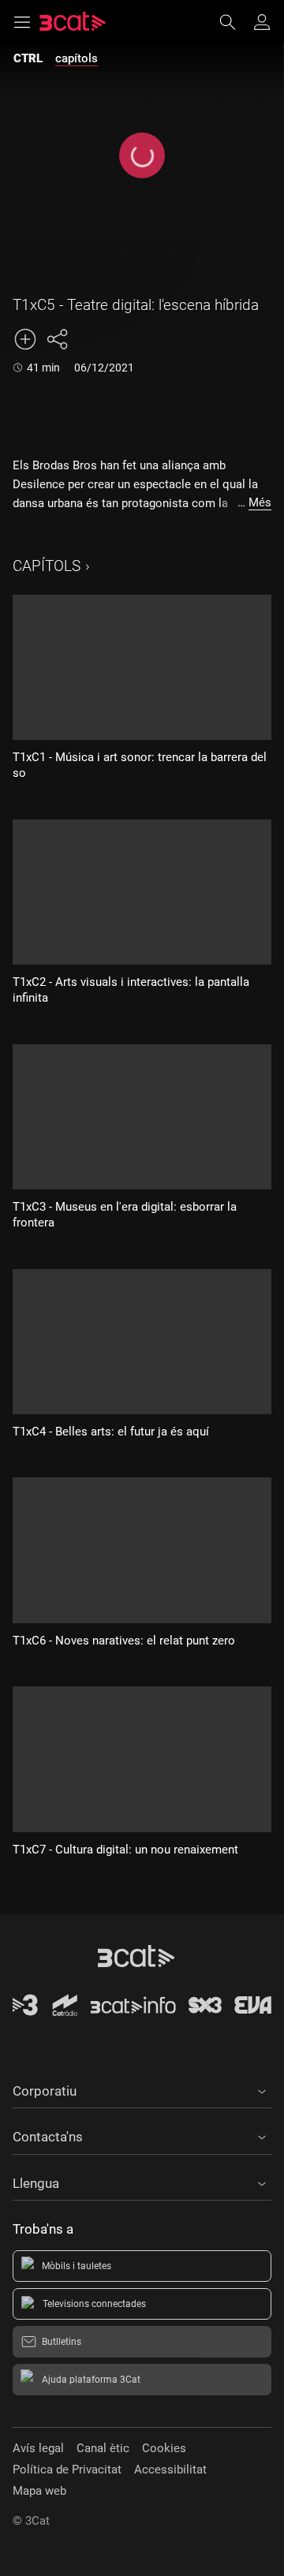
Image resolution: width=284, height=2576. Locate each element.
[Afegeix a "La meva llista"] (25, 339)
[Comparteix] (57, 339)
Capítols (47, 566)
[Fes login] (262, 22)
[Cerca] (235, 22)
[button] (142, 2089)
